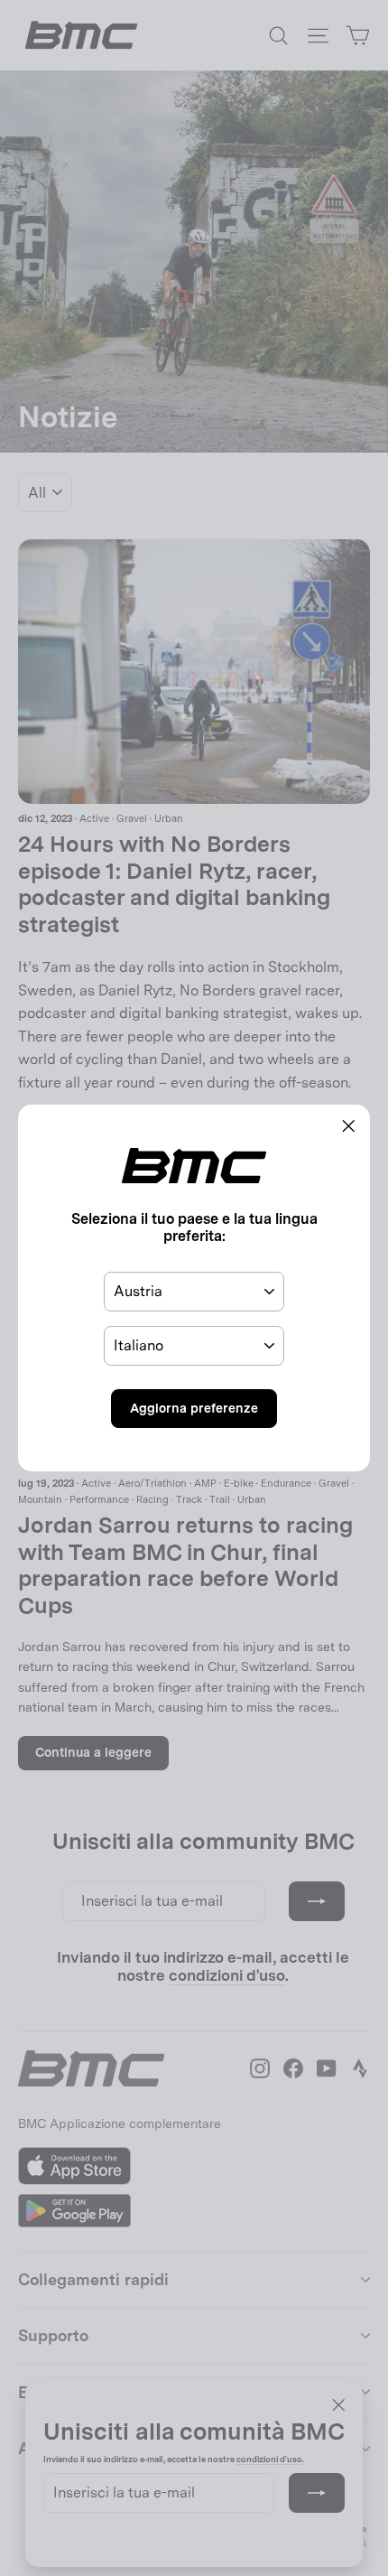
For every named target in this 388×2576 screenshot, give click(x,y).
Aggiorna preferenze (194, 1408)
